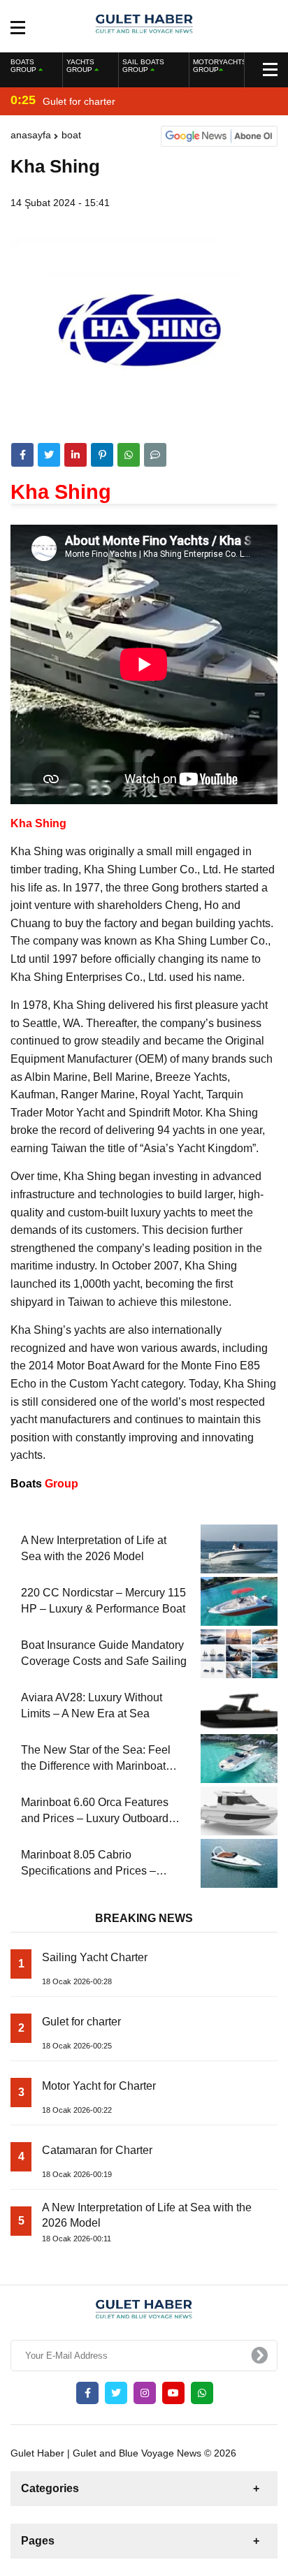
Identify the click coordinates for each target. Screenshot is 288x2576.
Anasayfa (31, 135)
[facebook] (22, 455)
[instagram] (145, 2393)
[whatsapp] (202, 2393)
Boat (71, 135)
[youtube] (173, 2393)
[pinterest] (102, 455)
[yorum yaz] (155, 455)
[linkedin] (75, 455)
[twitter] (49, 455)
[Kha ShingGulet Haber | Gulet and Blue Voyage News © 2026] (144, 25)
